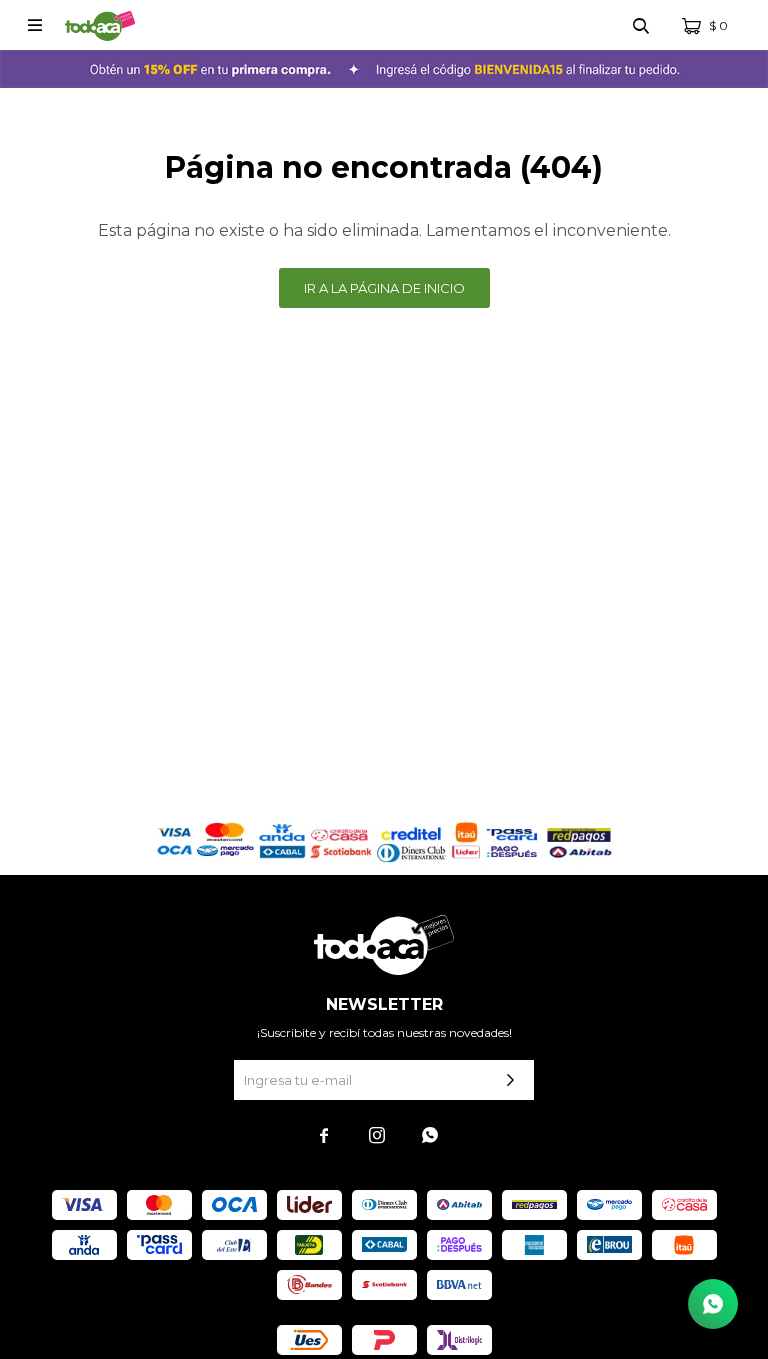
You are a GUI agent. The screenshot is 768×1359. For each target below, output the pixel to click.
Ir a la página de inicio (384, 288)
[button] (641, 25)
